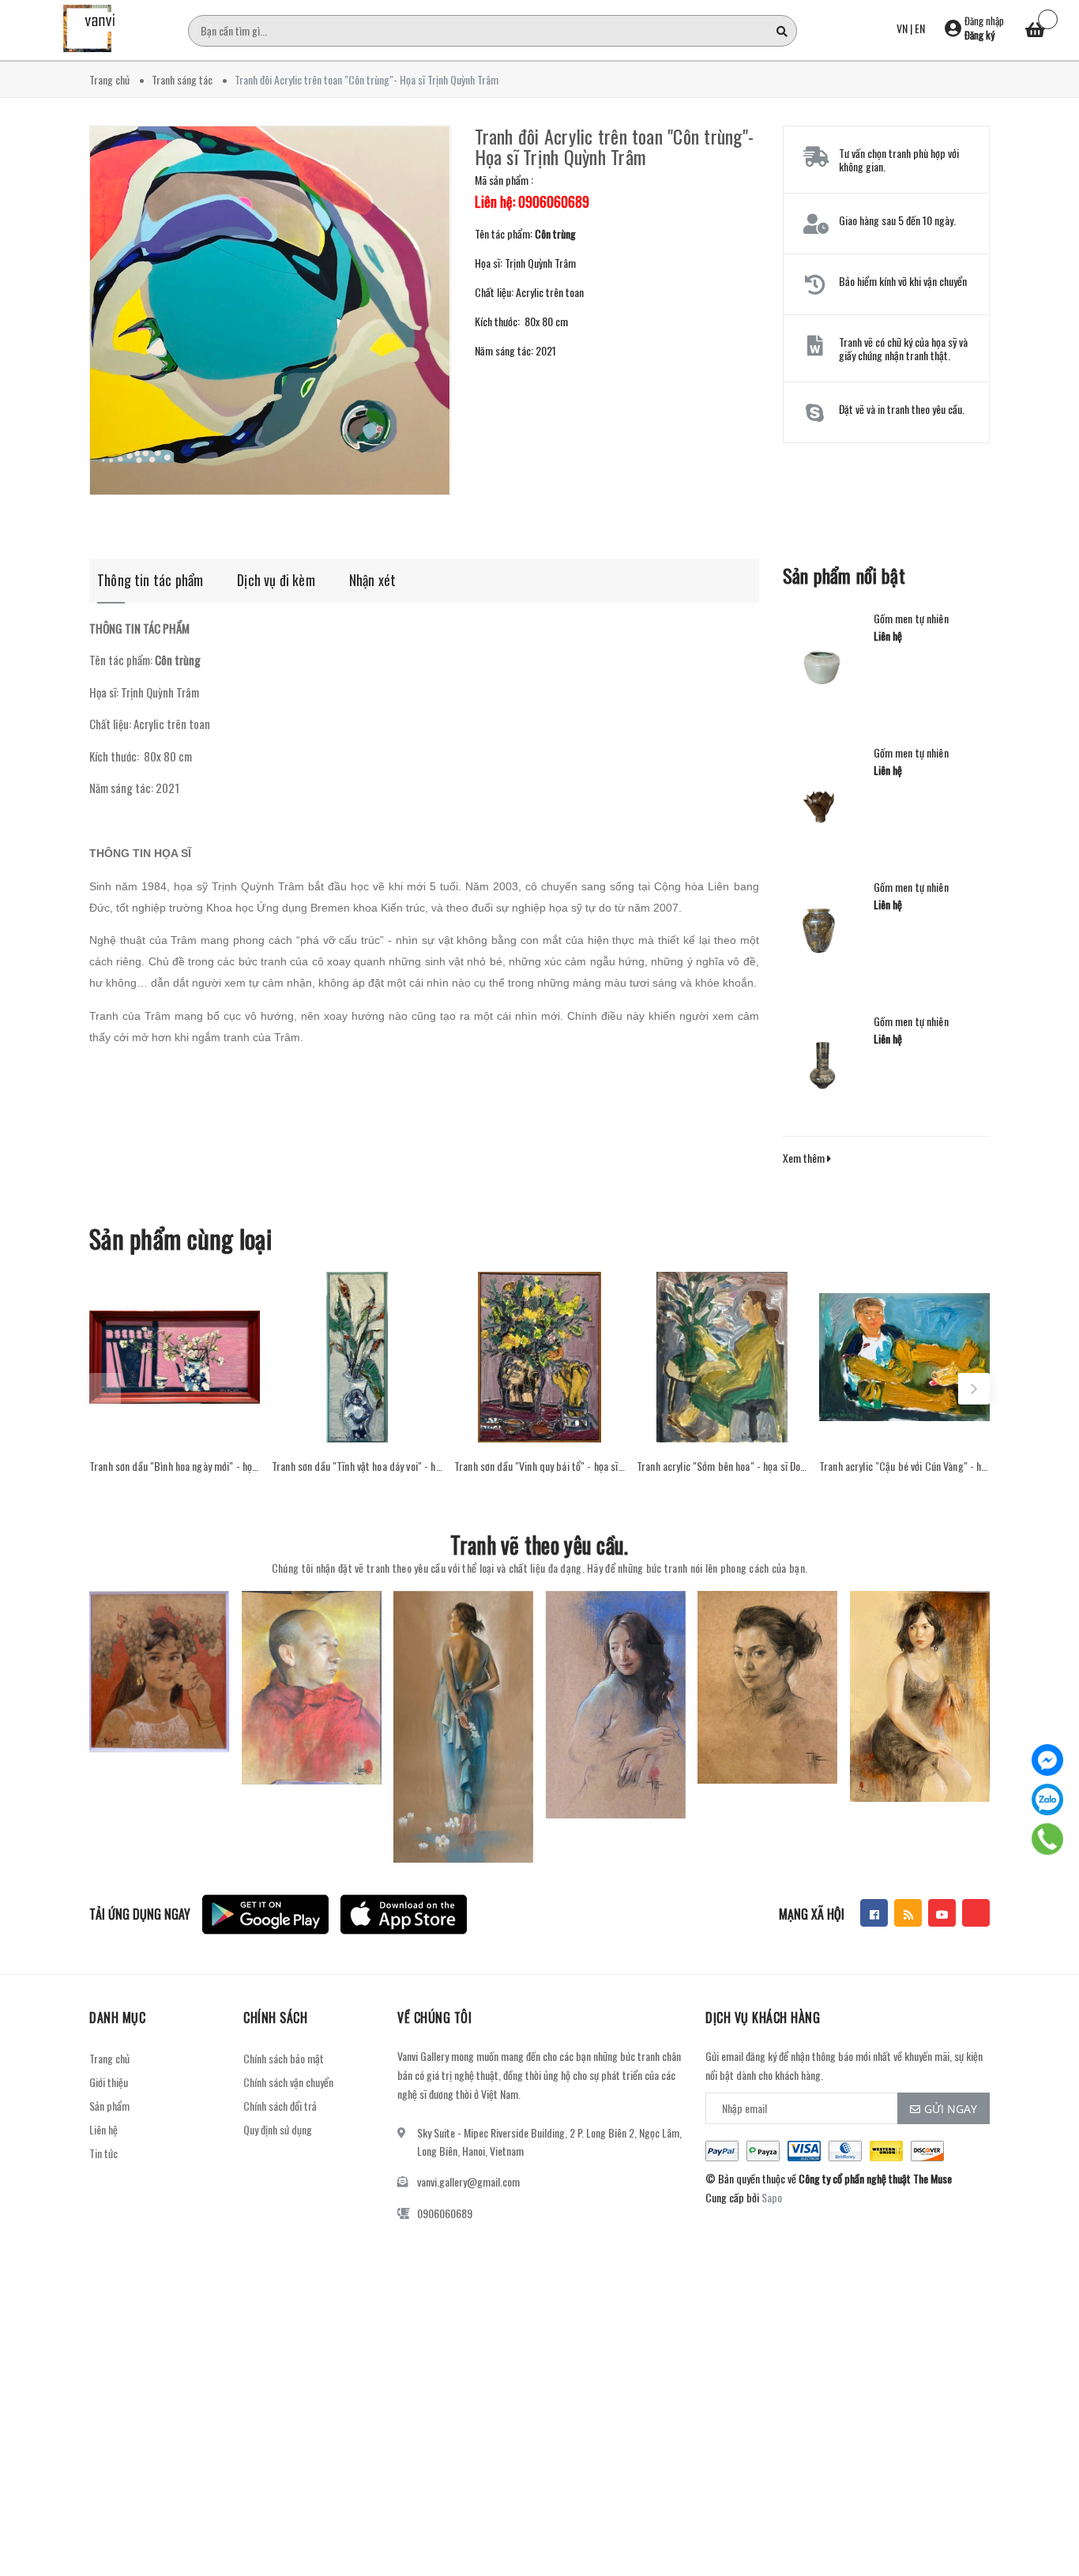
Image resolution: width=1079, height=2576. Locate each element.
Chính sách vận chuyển (288, 2082)
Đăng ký (979, 35)
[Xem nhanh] (175, 1427)
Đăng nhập (984, 21)
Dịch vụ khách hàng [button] (763, 2018)
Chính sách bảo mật (284, 2058)
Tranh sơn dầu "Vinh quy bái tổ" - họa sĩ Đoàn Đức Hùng (539, 1466)
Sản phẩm (109, 2106)
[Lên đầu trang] (1047, 2525)
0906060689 (445, 2213)
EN (920, 28)
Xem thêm (805, 1158)
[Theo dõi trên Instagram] (976, 1913)
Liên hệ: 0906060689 (532, 201)
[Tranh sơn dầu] (175, 1357)
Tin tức (103, 2153)
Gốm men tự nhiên (911, 619)
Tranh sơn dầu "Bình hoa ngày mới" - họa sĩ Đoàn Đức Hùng (175, 1466)
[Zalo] (1047, 1799)
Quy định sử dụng (278, 2129)
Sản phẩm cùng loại (180, 1238)
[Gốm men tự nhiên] (822, 660)
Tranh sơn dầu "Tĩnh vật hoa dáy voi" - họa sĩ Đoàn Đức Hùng (357, 1466)
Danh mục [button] (117, 2018)
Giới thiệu (109, 2082)
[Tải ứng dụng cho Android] (265, 1914)
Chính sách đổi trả (280, 2106)
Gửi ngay (951, 2109)
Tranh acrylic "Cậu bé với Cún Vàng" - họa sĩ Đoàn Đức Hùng (904, 1466)
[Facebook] (1047, 1760)
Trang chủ (109, 2058)
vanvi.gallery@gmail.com (468, 2181)
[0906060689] (1048, 1839)
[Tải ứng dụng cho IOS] (404, 1914)
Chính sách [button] (275, 2018)
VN (902, 28)
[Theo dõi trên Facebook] (874, 1913)
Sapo (772, 2197)
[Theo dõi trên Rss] (908, 1913)
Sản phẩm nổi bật (844, 575)
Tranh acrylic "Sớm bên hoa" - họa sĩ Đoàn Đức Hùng (722, 1466)
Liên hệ (103, 2129)
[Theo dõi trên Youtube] (942, 1913)
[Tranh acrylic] (722, 1357)
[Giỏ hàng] (1036, 32)
